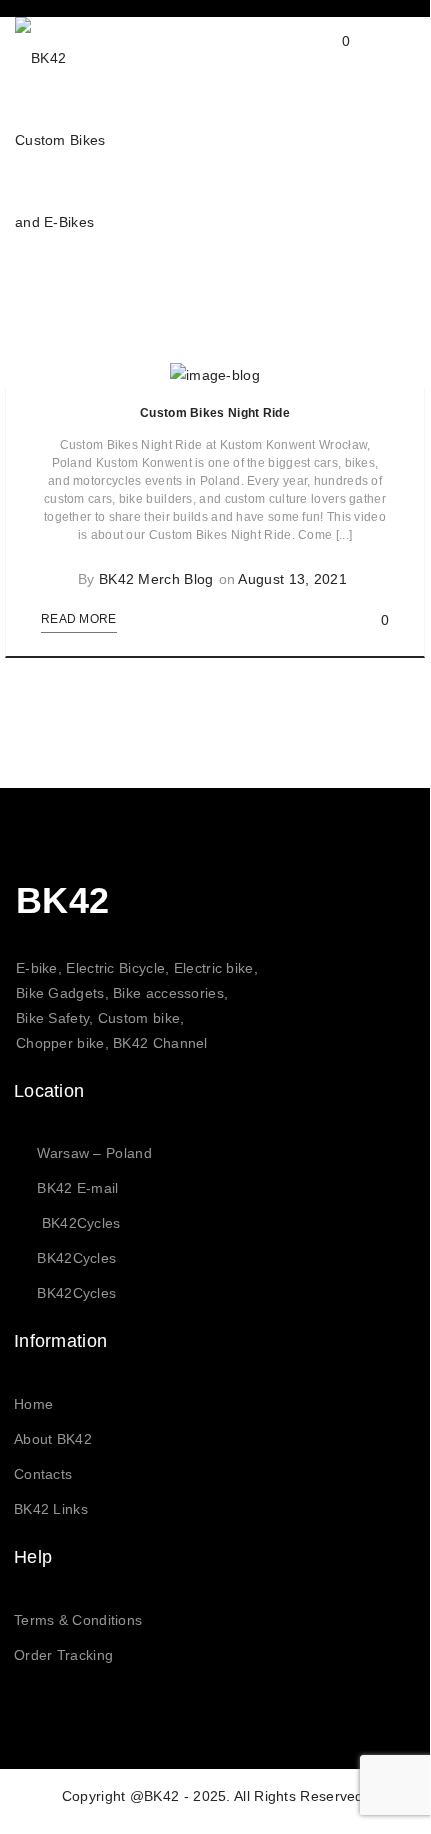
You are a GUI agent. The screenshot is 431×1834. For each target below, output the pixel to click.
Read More (79, 619)
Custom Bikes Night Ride (215, 413)
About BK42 (53, 1439)
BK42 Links (51, 1509)
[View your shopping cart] (326, 57)
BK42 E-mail (77, 1188)
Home (33, 1404)
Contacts (43, 1474)
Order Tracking (63, 1655)
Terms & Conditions (78, 1620)
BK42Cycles (81, 1223)
